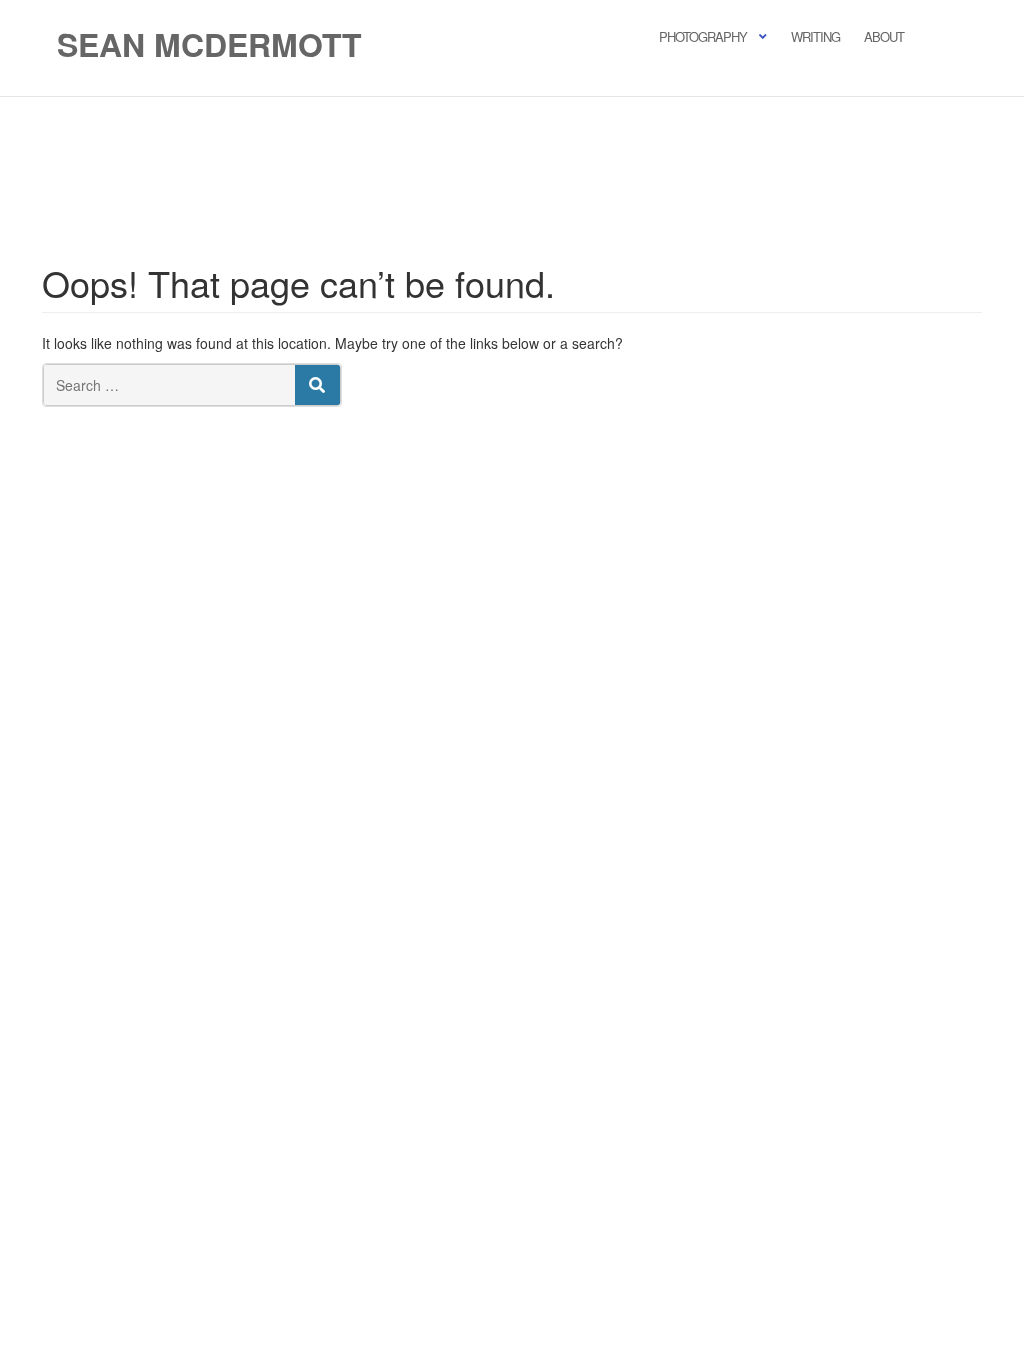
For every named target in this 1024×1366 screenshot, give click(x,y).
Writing (815, 36)
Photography (703, 36)
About (884, 36)
